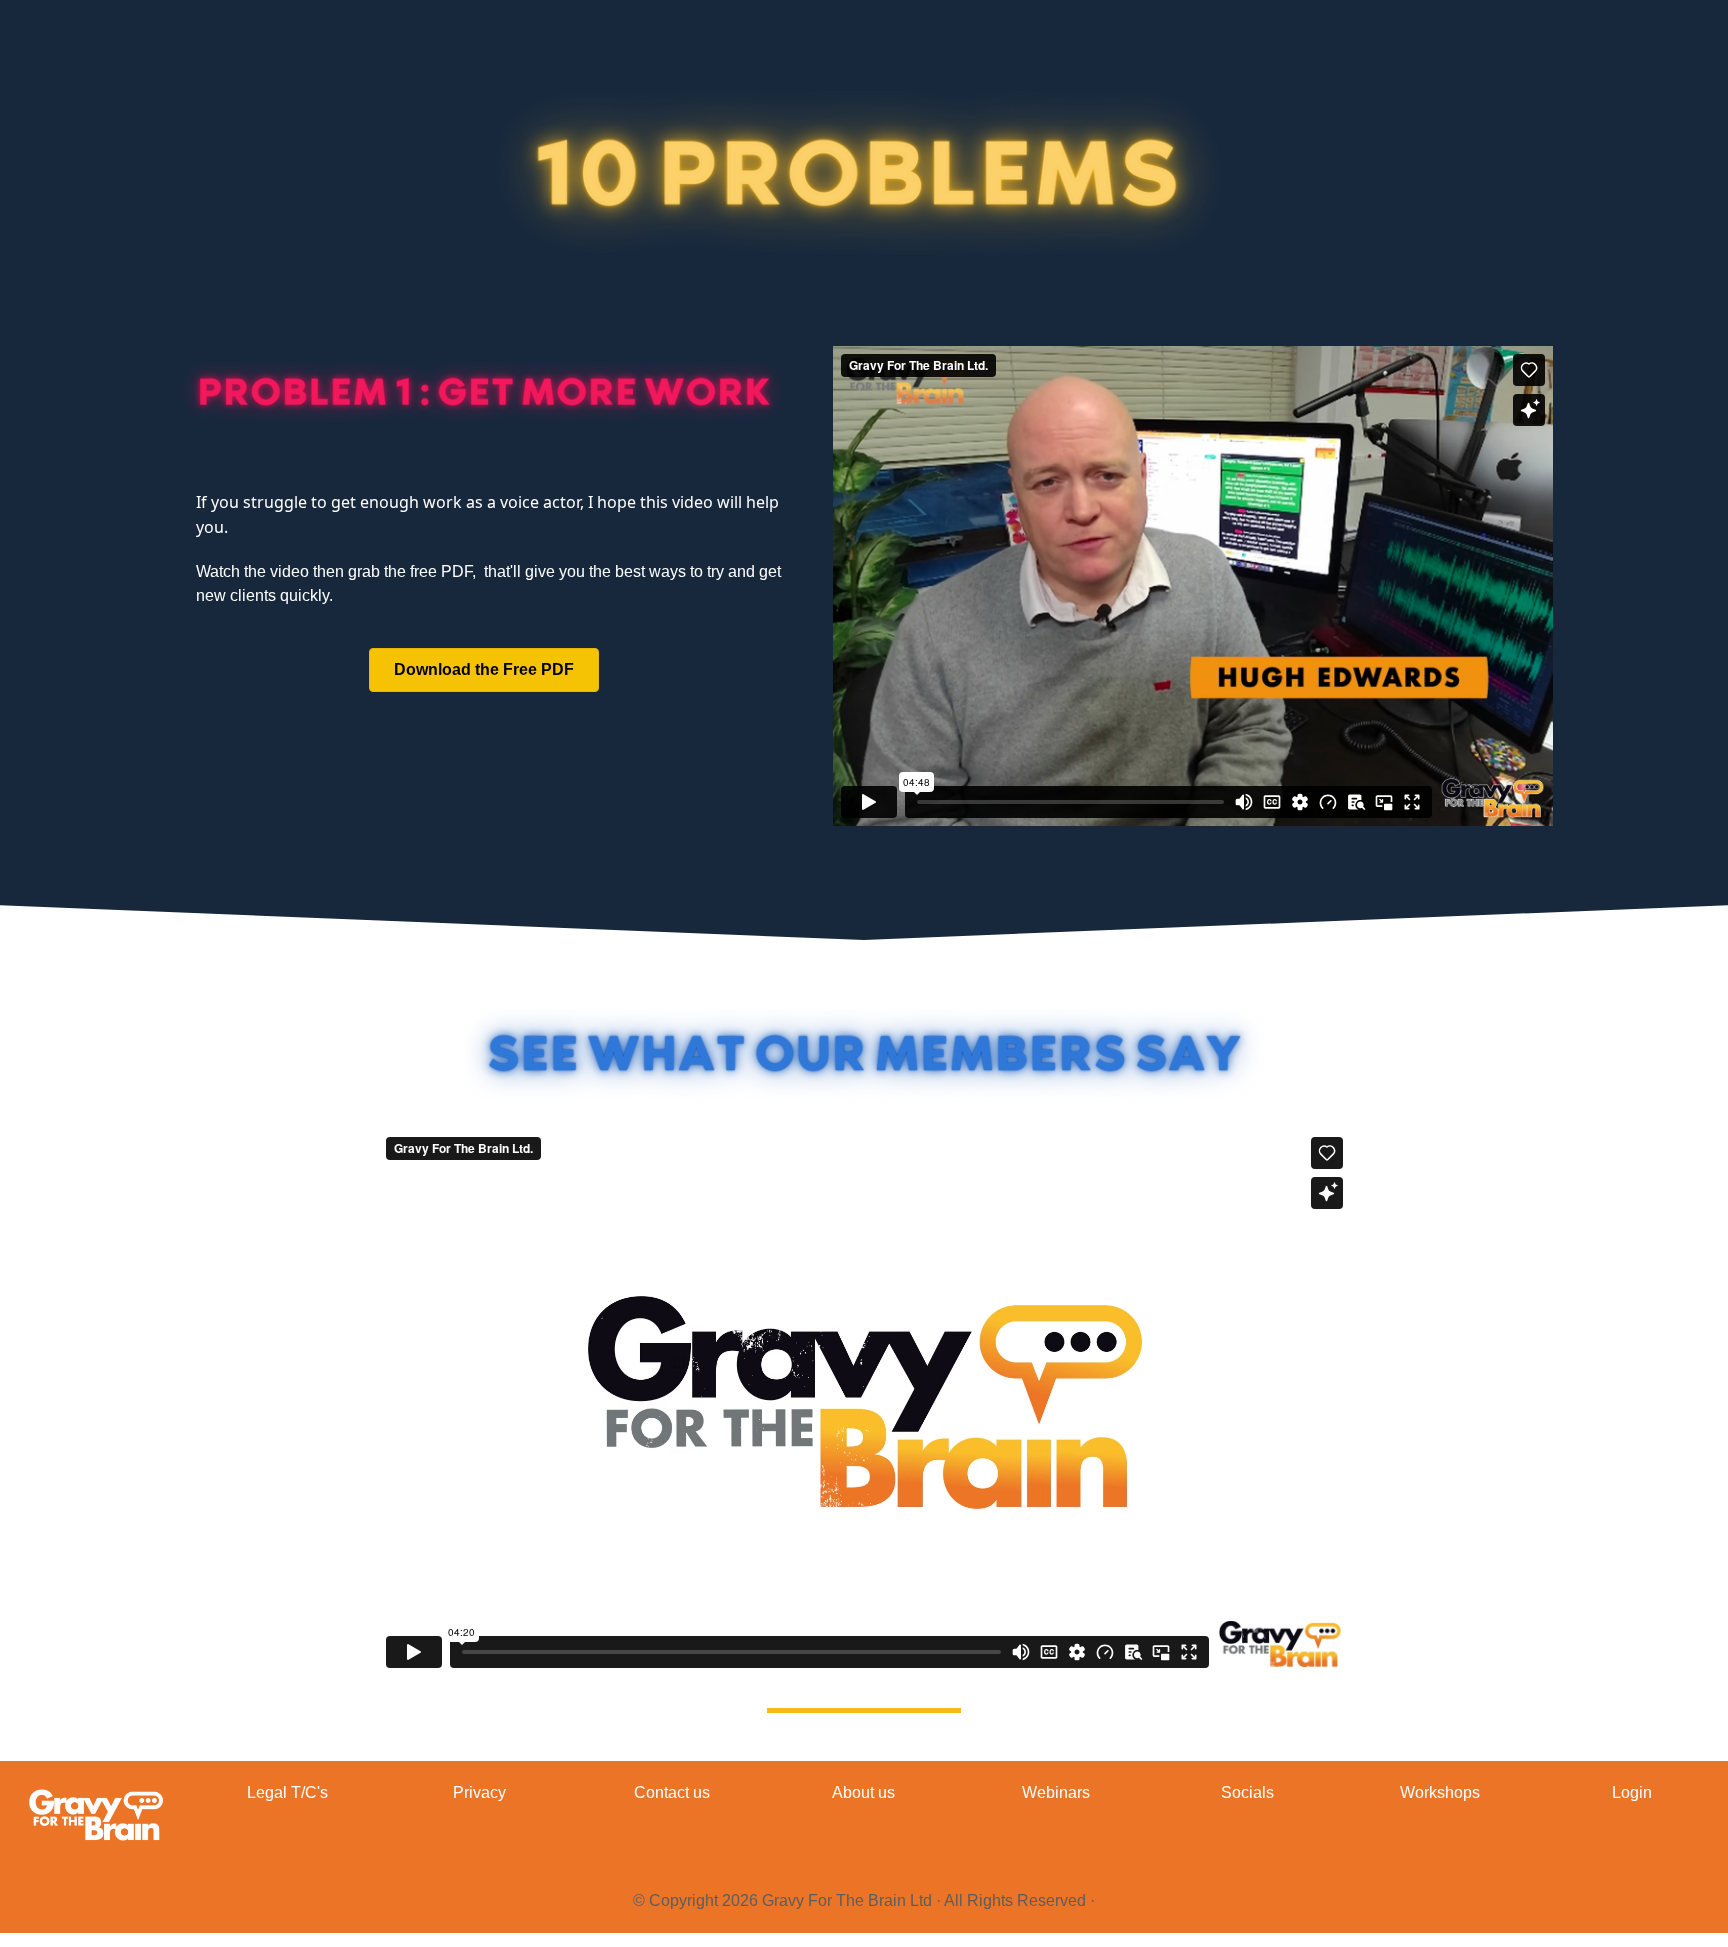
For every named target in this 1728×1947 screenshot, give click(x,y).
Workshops (1440, 1792)
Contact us (672, 1792)
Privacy (479, 1792)
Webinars (1056, 1792)
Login (1632, 1792)
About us (863, 1792)
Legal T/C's (287, 1792)
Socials (1247, 1792)
